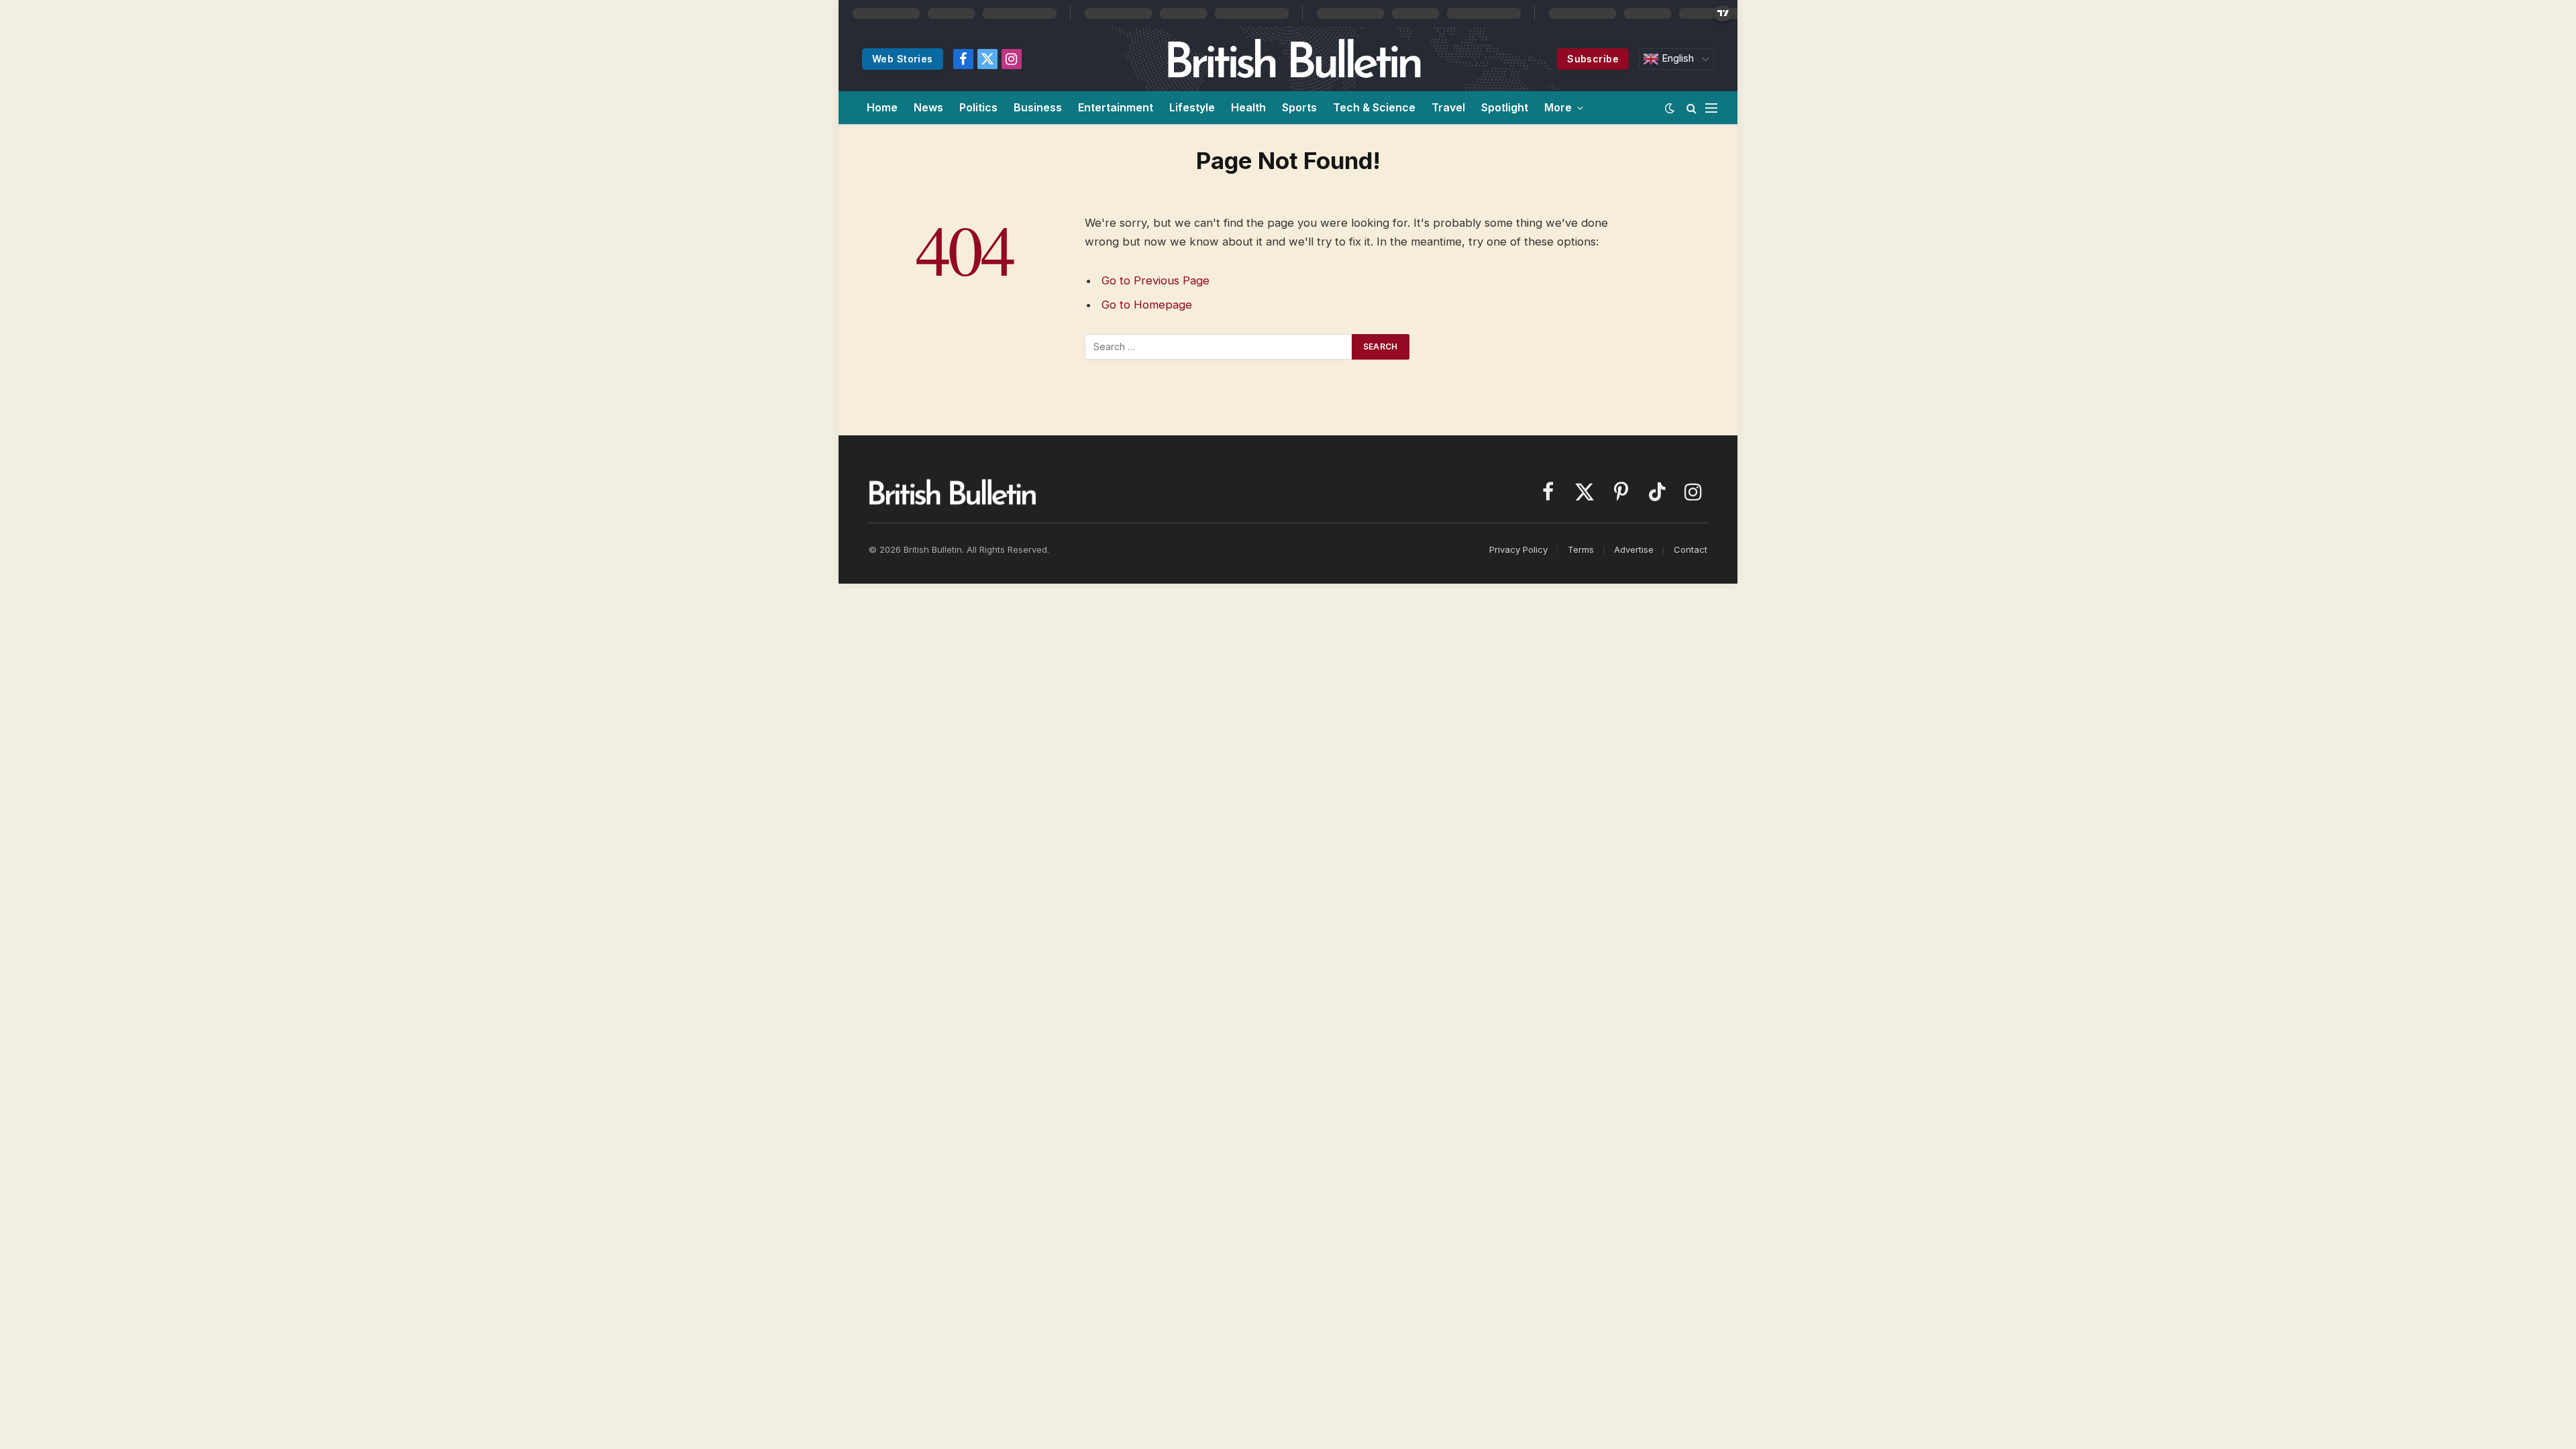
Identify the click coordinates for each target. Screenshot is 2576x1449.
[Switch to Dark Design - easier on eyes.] (1670, 108)
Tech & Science (1374, 107)
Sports (1299, 107)
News (928, 107)
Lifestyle (1192, 107)
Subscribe (1593, 59)
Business (1038, 107)
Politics (978, 107)
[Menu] (1711, 108)
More (1558, 107)
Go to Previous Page (1156, 280)
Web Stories (903, 59)
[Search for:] (1219, 347)
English (1676, 58)
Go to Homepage (1147, 305)
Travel (1448, 107)
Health (1248, 107)
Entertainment (1116, 107)
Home (882, 107)
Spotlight (1505, 107)
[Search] (1692, 108)
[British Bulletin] (1294, 59)
